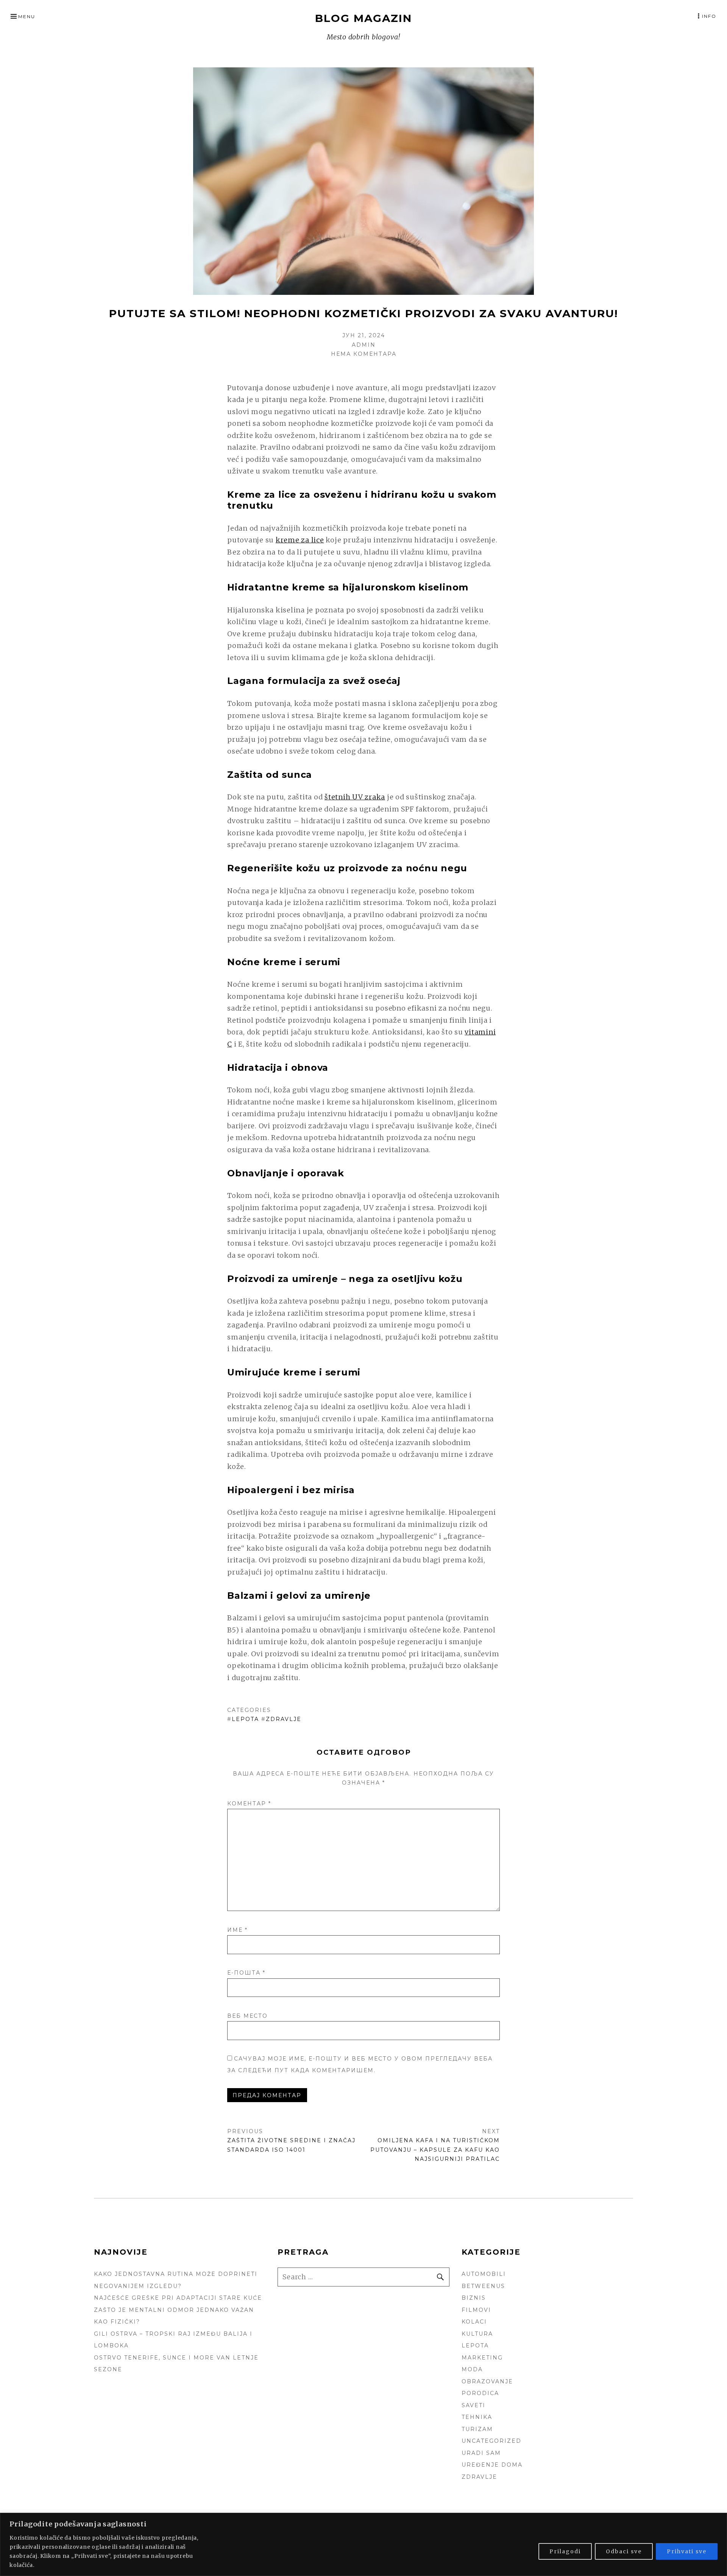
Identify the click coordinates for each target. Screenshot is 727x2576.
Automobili (484, 2274)
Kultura (477, 2334)
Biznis (474, 2298)
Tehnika (477, 2417)
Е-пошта (246, 1973)
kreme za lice (300, 540)
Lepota (245, 1719)
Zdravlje (284, 1719)
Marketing (482, 2358)
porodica (480, 2393)
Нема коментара (364, 354)
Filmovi (476, 2310)
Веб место (247, 2016)
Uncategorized (491, 2441)
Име (237, 1930)
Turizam (477, 2429)
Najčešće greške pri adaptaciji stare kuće (178, 2298)
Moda (472, 2369)
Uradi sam (481, 2453)
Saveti (473, 2405)
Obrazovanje (487, 2381)
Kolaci (474, 2322)
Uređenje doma (492, 2465)
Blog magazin (363, 18)
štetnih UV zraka (355, 797)
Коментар (249, 1804)
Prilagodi (565, 2551)
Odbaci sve (624, 2551)
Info (709, 16)
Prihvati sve (687, 2551)
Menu (27, 16)
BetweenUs (483, 2286)
